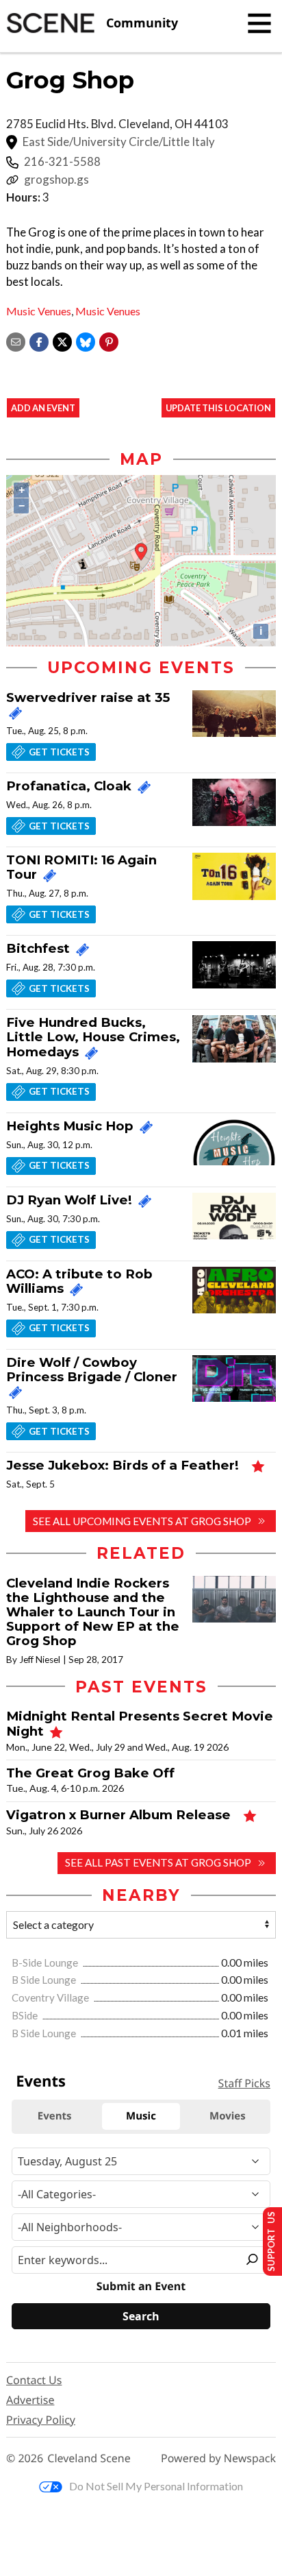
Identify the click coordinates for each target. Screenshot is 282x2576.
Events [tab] (55, 2116)
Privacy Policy (41, 2420)
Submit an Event (141, 2286)
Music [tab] (141, 2116)
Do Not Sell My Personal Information (156, 2486)
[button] (109, 340)
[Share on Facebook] (39, 340)
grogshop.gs (56, 180)
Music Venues (39, 311)
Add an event (43, 408)
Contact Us (34, 2380)
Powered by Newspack (218, 2458)
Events (41, 2081)
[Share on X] (62, 340)
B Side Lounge (45, 1980)
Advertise (30, 2400)
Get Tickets (59, 752)
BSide (26, 2015)
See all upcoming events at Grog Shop (142, 1521)
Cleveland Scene (89, 2458)
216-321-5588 (62, 162)
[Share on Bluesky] (86, 340)
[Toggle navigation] (259, 23)
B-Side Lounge (46, 1963)
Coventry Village (51, 1997)
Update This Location (218, 408)
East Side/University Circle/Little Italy (119, 142)
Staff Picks (244, 2083)
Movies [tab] (228, 2116)
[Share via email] (16, 340)
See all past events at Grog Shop (158, 1862)
